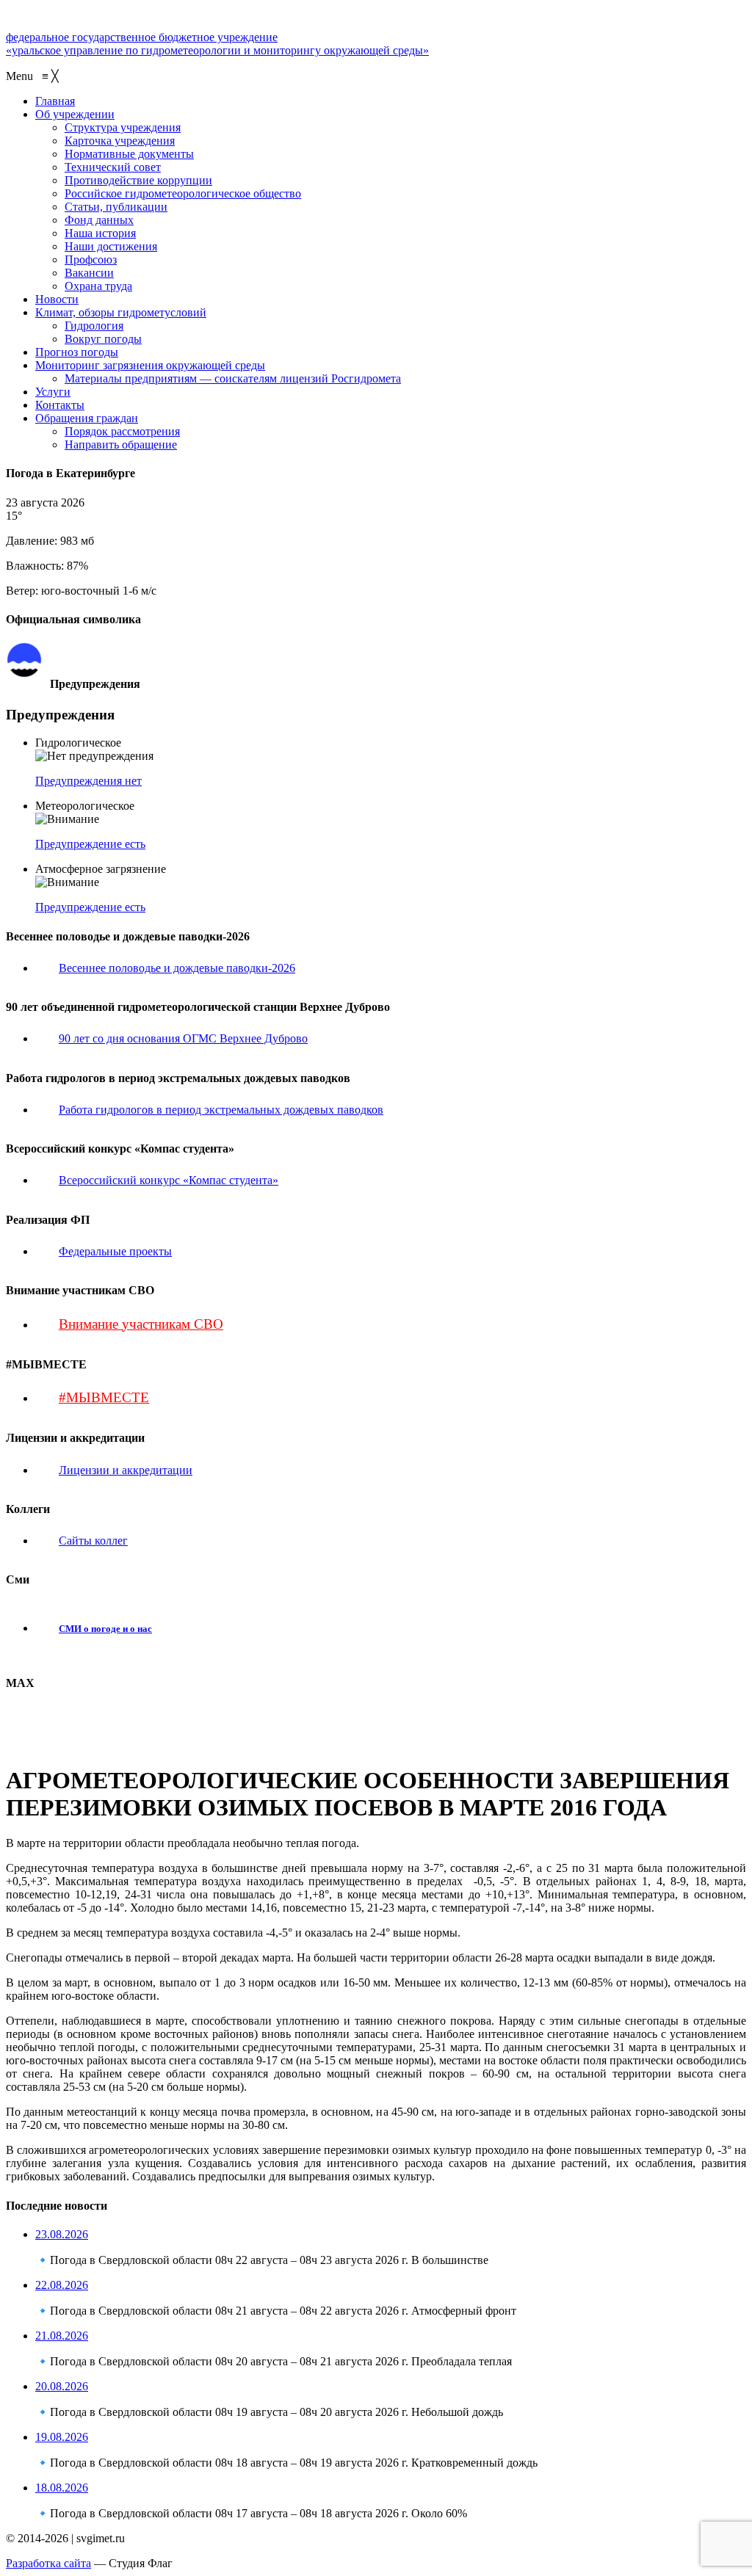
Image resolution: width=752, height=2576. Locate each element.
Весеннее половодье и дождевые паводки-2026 (177, 968)
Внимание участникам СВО (141, 1324)
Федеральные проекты (115, 1251)
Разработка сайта (48, 2563)
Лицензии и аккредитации (126, 1470)
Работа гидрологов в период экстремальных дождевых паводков (221, 1110)
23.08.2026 (62, 2234)
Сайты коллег (93, 1541)
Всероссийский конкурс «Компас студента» (169, 1180)
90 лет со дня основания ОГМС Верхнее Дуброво (183, 1038)
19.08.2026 (62, 2437)
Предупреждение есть (90, 844)
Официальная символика (105, 649)
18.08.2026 (62, 2488)
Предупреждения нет (88, 781)
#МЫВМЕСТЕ (104, 1397)
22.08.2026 (62, 2285)
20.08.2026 (62, 2386)
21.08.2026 (62, 2336)
